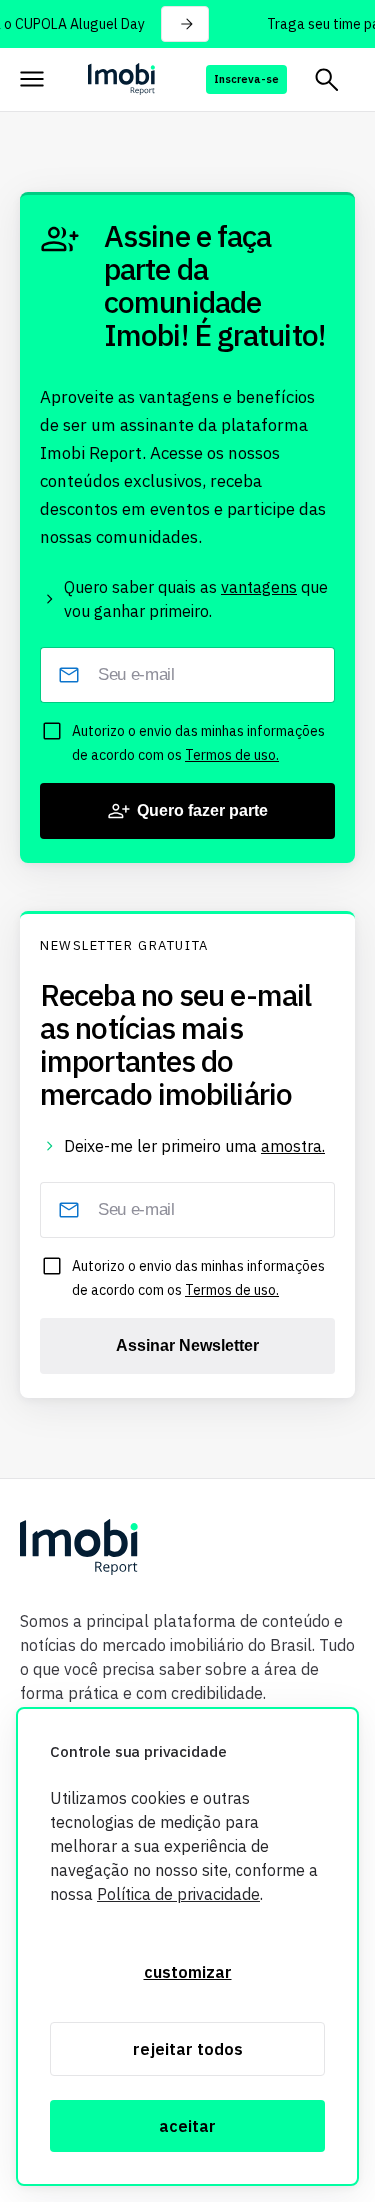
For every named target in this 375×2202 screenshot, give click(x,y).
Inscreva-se (246, 79)
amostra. (293, 1146)
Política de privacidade (178, 1894)
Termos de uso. (232, 755)
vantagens (259, 587)
